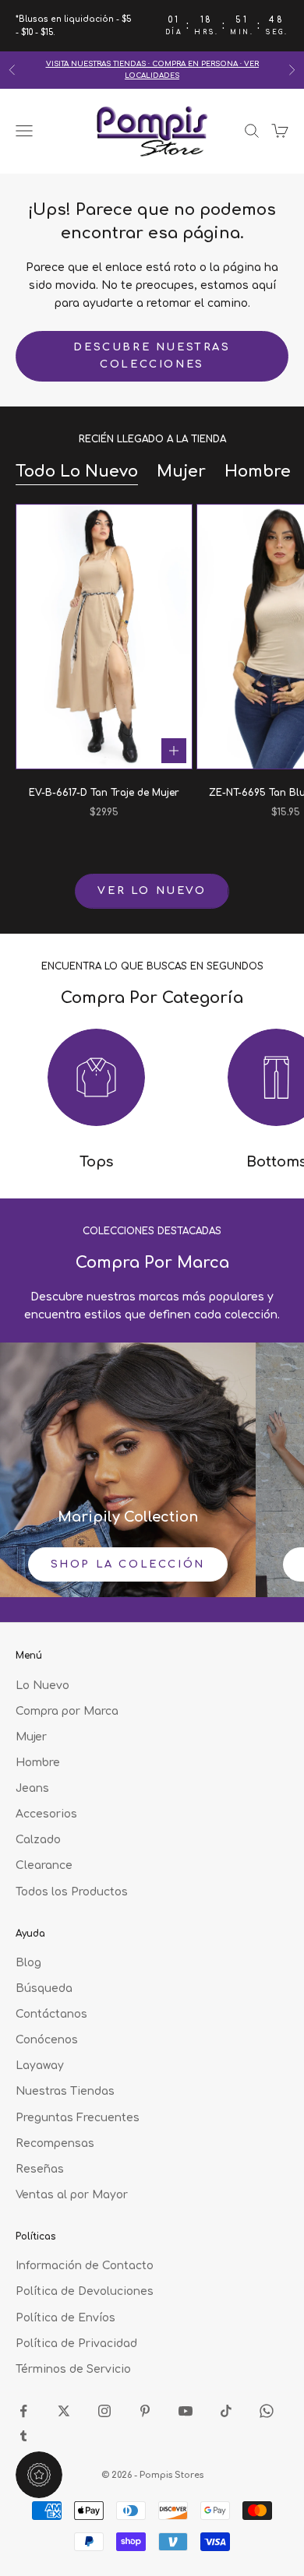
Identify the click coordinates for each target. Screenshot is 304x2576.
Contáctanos (51, 2014)
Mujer (181, 472)
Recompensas (55, 2143)
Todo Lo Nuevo (77, 472)
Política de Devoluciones (85, 2291)
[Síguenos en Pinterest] (145, 2411)
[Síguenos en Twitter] (64, 2411)
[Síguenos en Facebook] (23, 2411)
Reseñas (40, 2169)
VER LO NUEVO (152, 891)
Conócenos (47, 2040)
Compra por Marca (67, 1711)
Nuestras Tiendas (65, 2091)
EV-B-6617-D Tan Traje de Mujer (104, 793)
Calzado (38, 1840)
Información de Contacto (85, 2266)
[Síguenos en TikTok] (226, 2411)
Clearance (44, 1865)
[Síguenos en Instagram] (104, 2411)
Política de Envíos (65, 2318)
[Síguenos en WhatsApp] (267, 2411)
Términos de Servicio (73, 2369)
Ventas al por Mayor (72, 2195)
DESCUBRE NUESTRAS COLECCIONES (152, 355)
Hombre (258, 472)
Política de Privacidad (76, 2344)
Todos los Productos (72, 1892)
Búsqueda (44, 1988)
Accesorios (46, 1814)
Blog (28, 1963)
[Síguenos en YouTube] (186, 2411)
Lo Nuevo (42, 1686)
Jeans (32, 1788)
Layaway (40, 2066)
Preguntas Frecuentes (78, 2118)
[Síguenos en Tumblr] (23, 2436)
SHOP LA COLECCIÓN (128, 1564)
